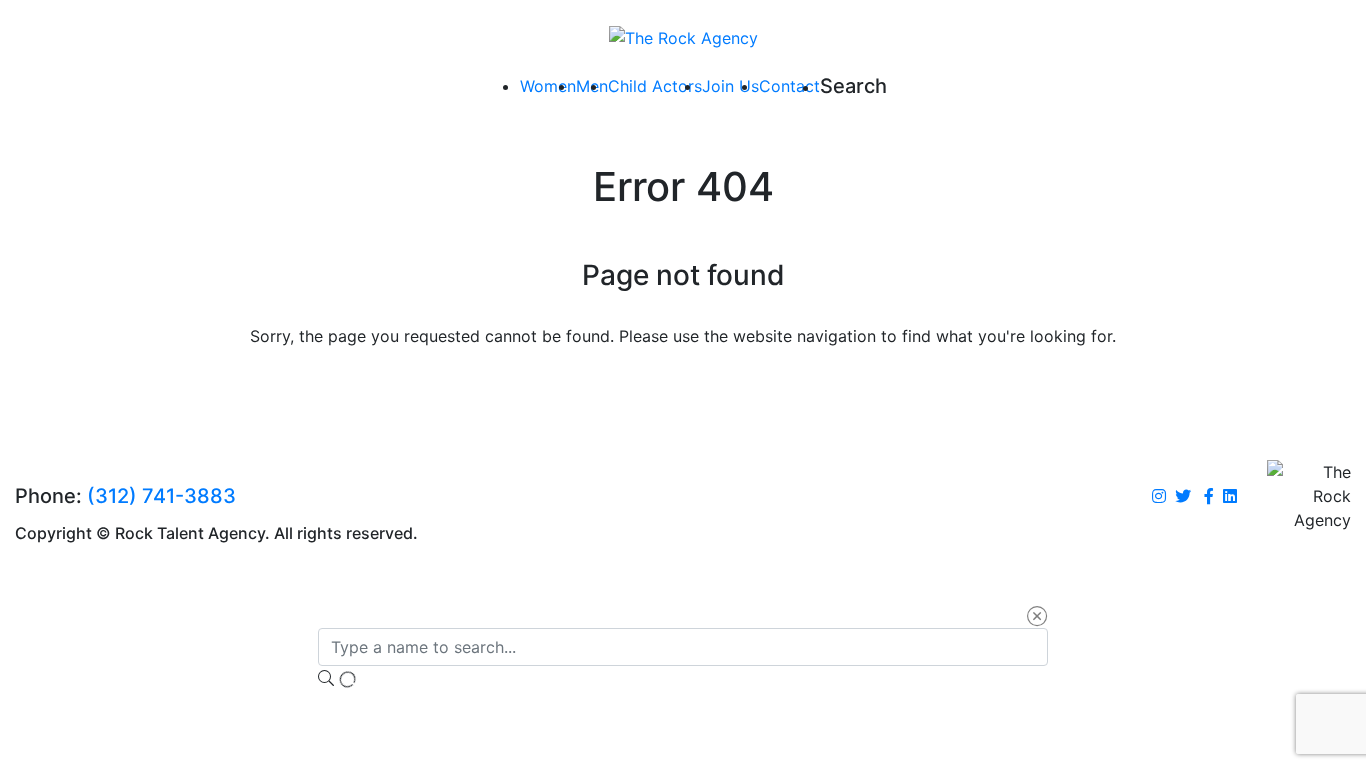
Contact (789, 86)
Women (548, 86)
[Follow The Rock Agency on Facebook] (1209, 497)
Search (853, 86)
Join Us (730, 86)
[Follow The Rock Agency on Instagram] (1159, 497)
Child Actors (655, 86)
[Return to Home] (683, 37)
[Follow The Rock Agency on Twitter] (1183, 497)
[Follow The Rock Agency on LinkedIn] (1230, 497)
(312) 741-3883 (161, 496)
